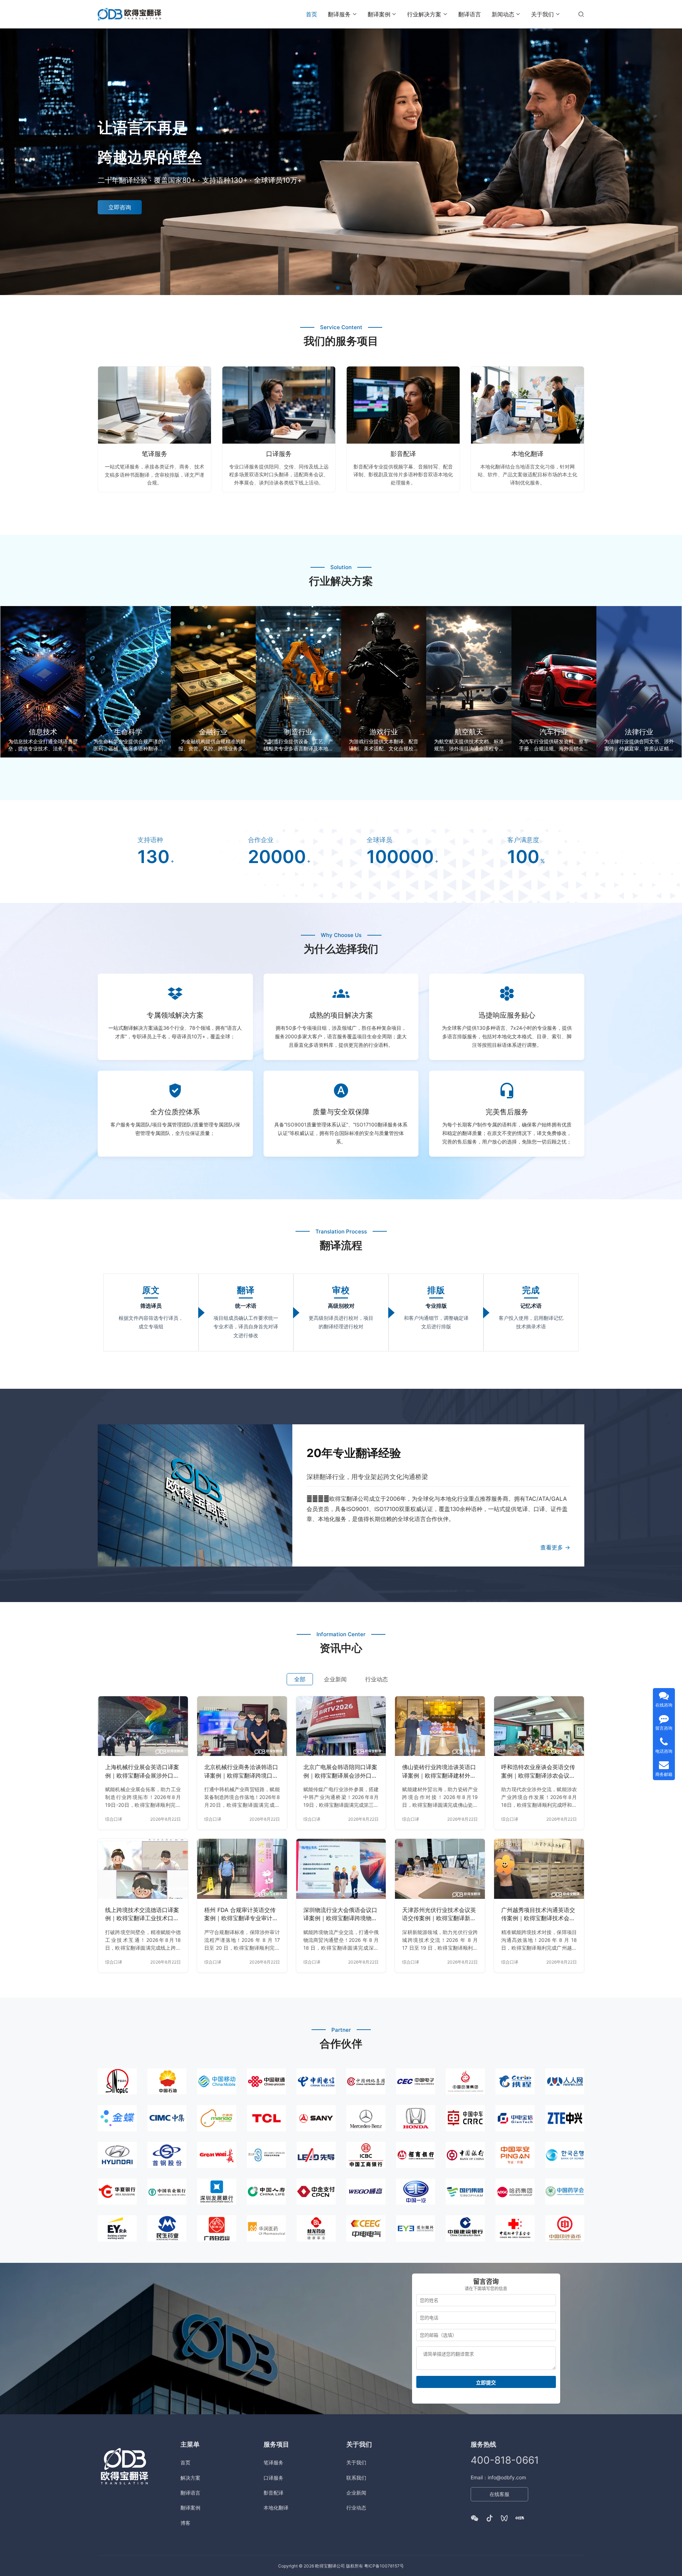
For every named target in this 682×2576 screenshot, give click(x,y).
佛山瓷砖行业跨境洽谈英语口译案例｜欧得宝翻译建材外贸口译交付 (439, 1772)
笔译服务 (155, 454)
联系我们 (356, 2478)
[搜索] (581, 14)
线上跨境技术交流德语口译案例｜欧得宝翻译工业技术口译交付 (142, 1914)
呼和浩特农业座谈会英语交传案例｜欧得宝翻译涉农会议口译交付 (538, 1772)
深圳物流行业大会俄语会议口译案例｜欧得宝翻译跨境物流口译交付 (340, 1914)
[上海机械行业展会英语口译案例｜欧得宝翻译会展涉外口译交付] (143, 1726)
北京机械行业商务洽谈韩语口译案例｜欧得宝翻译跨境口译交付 (241, 1772)
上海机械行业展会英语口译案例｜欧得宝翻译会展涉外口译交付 (142, 1772)
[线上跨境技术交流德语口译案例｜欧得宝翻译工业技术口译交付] (143, 1869)
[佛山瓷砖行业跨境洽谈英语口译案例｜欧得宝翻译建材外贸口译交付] (440, 1726)
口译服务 (279, 454)
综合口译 (114, 1819)
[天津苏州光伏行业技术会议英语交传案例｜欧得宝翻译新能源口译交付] (440, 1869)
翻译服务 (339, 14)
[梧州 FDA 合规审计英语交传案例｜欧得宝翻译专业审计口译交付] (242, 1869)
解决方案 (190, 2478)
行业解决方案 (424, 14)
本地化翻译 (527, 454)
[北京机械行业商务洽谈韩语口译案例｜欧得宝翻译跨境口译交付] (242, 1726)
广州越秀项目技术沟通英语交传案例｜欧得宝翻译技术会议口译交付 (538, 1914)
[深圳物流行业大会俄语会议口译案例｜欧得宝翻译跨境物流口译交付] (341, 1869)
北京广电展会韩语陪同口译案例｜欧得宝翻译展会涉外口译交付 (340, 1772)
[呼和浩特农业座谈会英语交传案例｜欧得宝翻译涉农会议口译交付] (539, 1726)
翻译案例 (379, 14)
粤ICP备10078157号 (384, 2566)
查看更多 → (555, 1547)
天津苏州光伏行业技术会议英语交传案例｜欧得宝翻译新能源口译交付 (439, 1914)
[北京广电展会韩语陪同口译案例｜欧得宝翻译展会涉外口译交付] (341, 1726)
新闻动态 (503, 14)
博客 (185, 2523)
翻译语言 (470, 14)
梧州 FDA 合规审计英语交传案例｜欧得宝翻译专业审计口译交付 (241, 1914)
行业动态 (356, 2508)
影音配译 (403, 454)
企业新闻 (356, 2493)
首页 (312, 14)
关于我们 (542, 14)
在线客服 (499, 2494)
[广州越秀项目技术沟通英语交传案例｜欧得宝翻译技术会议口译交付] (539, 1869)
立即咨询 (120, 207)
